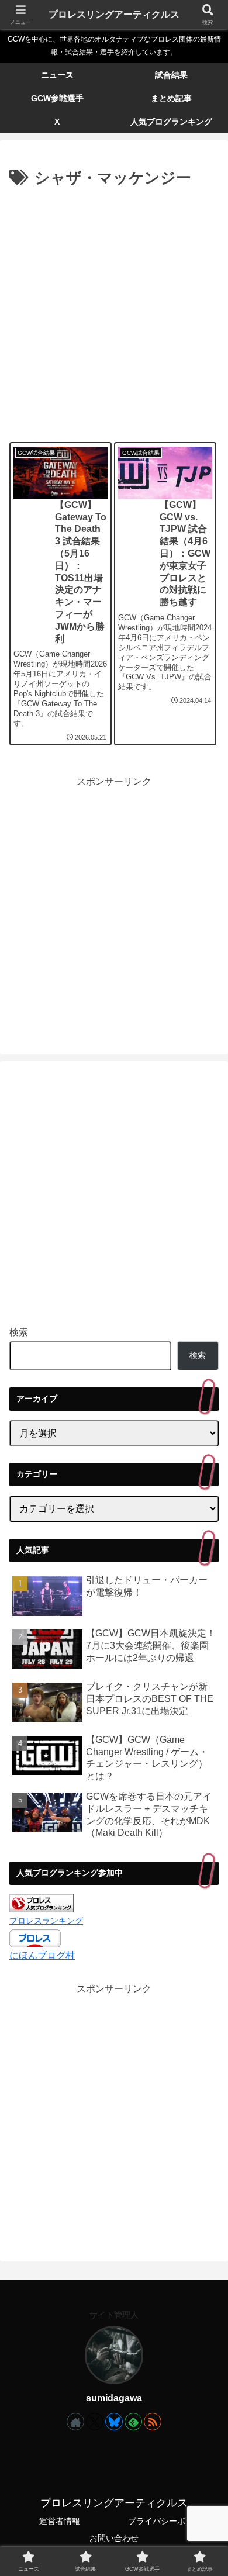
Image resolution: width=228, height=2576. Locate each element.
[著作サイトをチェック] (75, 2422)
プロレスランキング (46, 1921)
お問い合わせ (114, 2538)
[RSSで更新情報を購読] (153, 2422)
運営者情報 (60, 2521)
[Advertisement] (114, 311)
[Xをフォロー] (95, 2422)
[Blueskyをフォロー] (114, 2422)
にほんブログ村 (42, 1955)
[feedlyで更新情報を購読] (133, 2422)
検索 (19, 1332)
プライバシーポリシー (169, 2521)
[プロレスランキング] (42, 1903)
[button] (205, 1859)
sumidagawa (114, 2398)
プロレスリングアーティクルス (114, 14)
